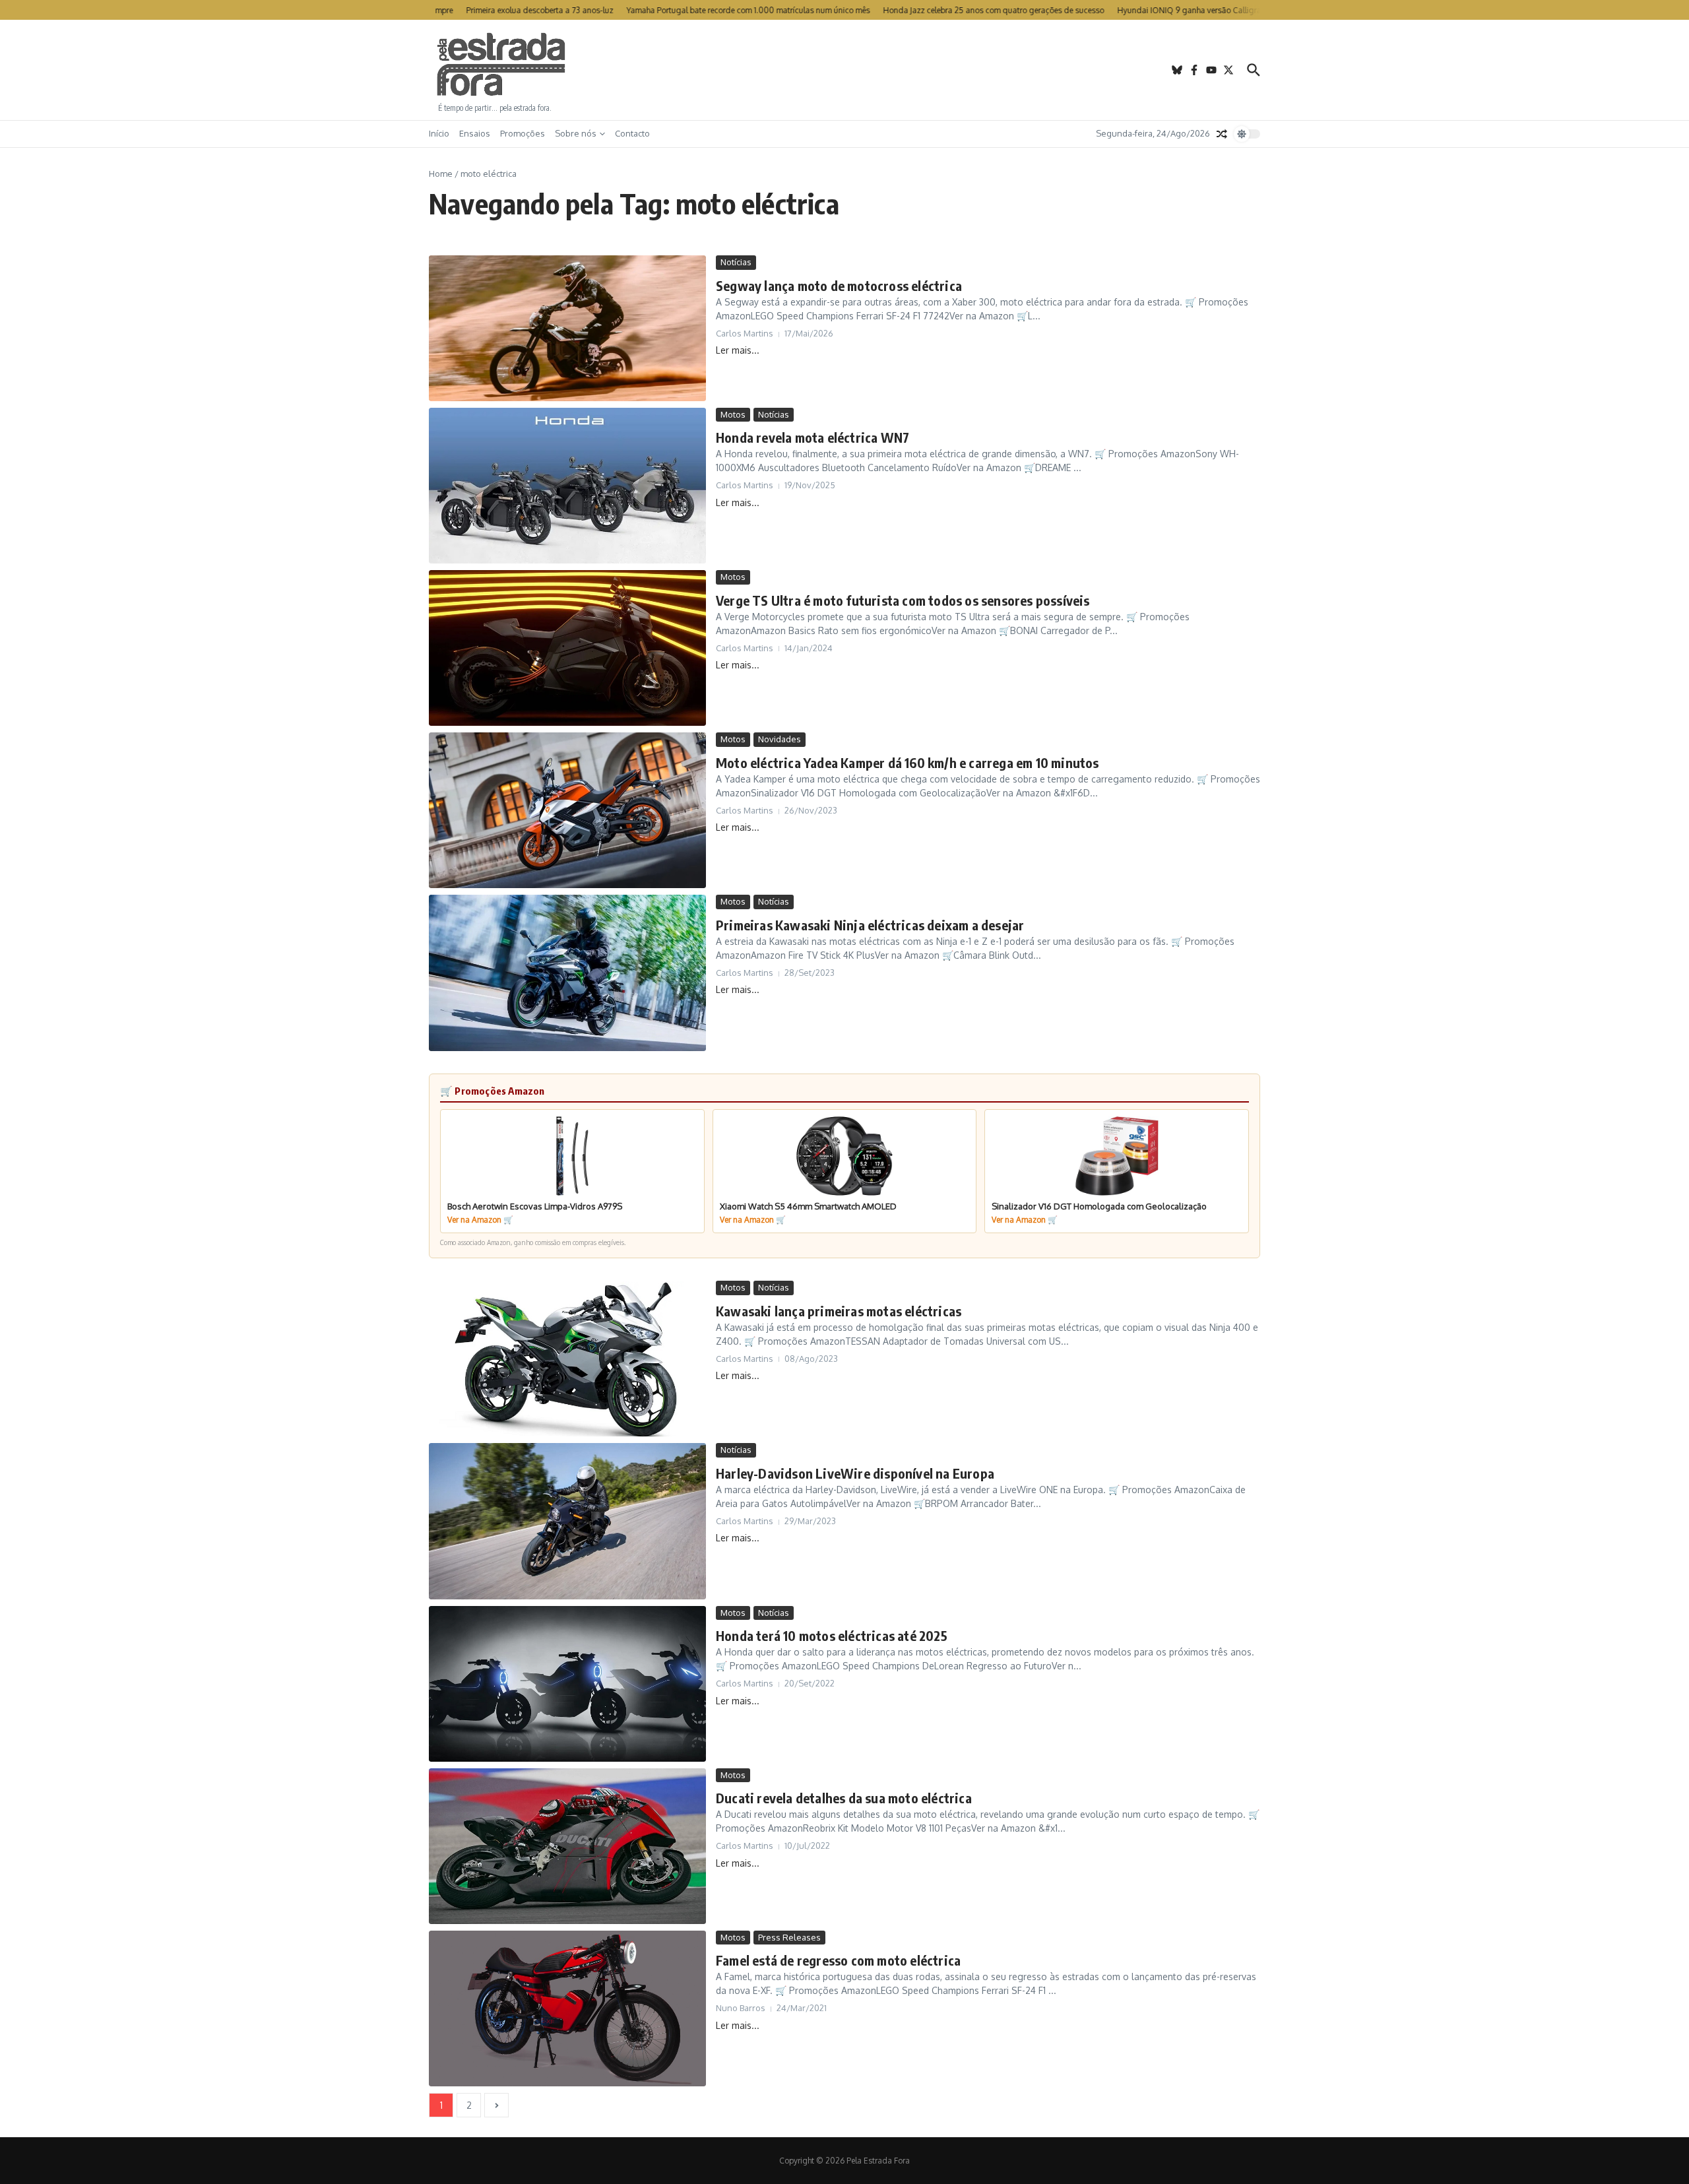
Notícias (736, 262)
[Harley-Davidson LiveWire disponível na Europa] (567, 1521)
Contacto (632, 133)
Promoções (523, 133)
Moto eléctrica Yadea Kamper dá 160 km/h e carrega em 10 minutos (908, 762)
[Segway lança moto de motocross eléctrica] (567, 328)
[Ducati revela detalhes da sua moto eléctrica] (567, 1846)
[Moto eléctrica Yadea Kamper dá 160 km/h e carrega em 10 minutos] (567, 810)
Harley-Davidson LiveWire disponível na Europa (855, 1473)
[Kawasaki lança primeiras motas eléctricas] (567, 1359)
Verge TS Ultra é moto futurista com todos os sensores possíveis (903, 600)
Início (439, 133)
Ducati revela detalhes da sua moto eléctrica (844, 1798)
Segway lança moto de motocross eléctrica (839, 285)
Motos (733, 414)
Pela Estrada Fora (501, 65)
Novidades (780, 739)
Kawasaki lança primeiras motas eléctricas (839, 1311)
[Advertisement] (844, 70)
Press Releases (789, 1937)
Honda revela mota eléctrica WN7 (813, 437)
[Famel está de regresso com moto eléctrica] (567, 2008)
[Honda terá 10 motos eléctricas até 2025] (567, 1684)
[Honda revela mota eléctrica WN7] (567, 486)
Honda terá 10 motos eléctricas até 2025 (832, 1635)
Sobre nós (576, 133)
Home (441, 174)
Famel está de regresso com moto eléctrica (838, 1960)
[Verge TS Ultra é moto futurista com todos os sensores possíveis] (567, 648)
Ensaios (475, 133)
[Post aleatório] (1222, 134)
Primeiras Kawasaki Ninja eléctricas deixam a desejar (870, 925)
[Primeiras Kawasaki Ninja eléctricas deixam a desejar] (567, 973)
